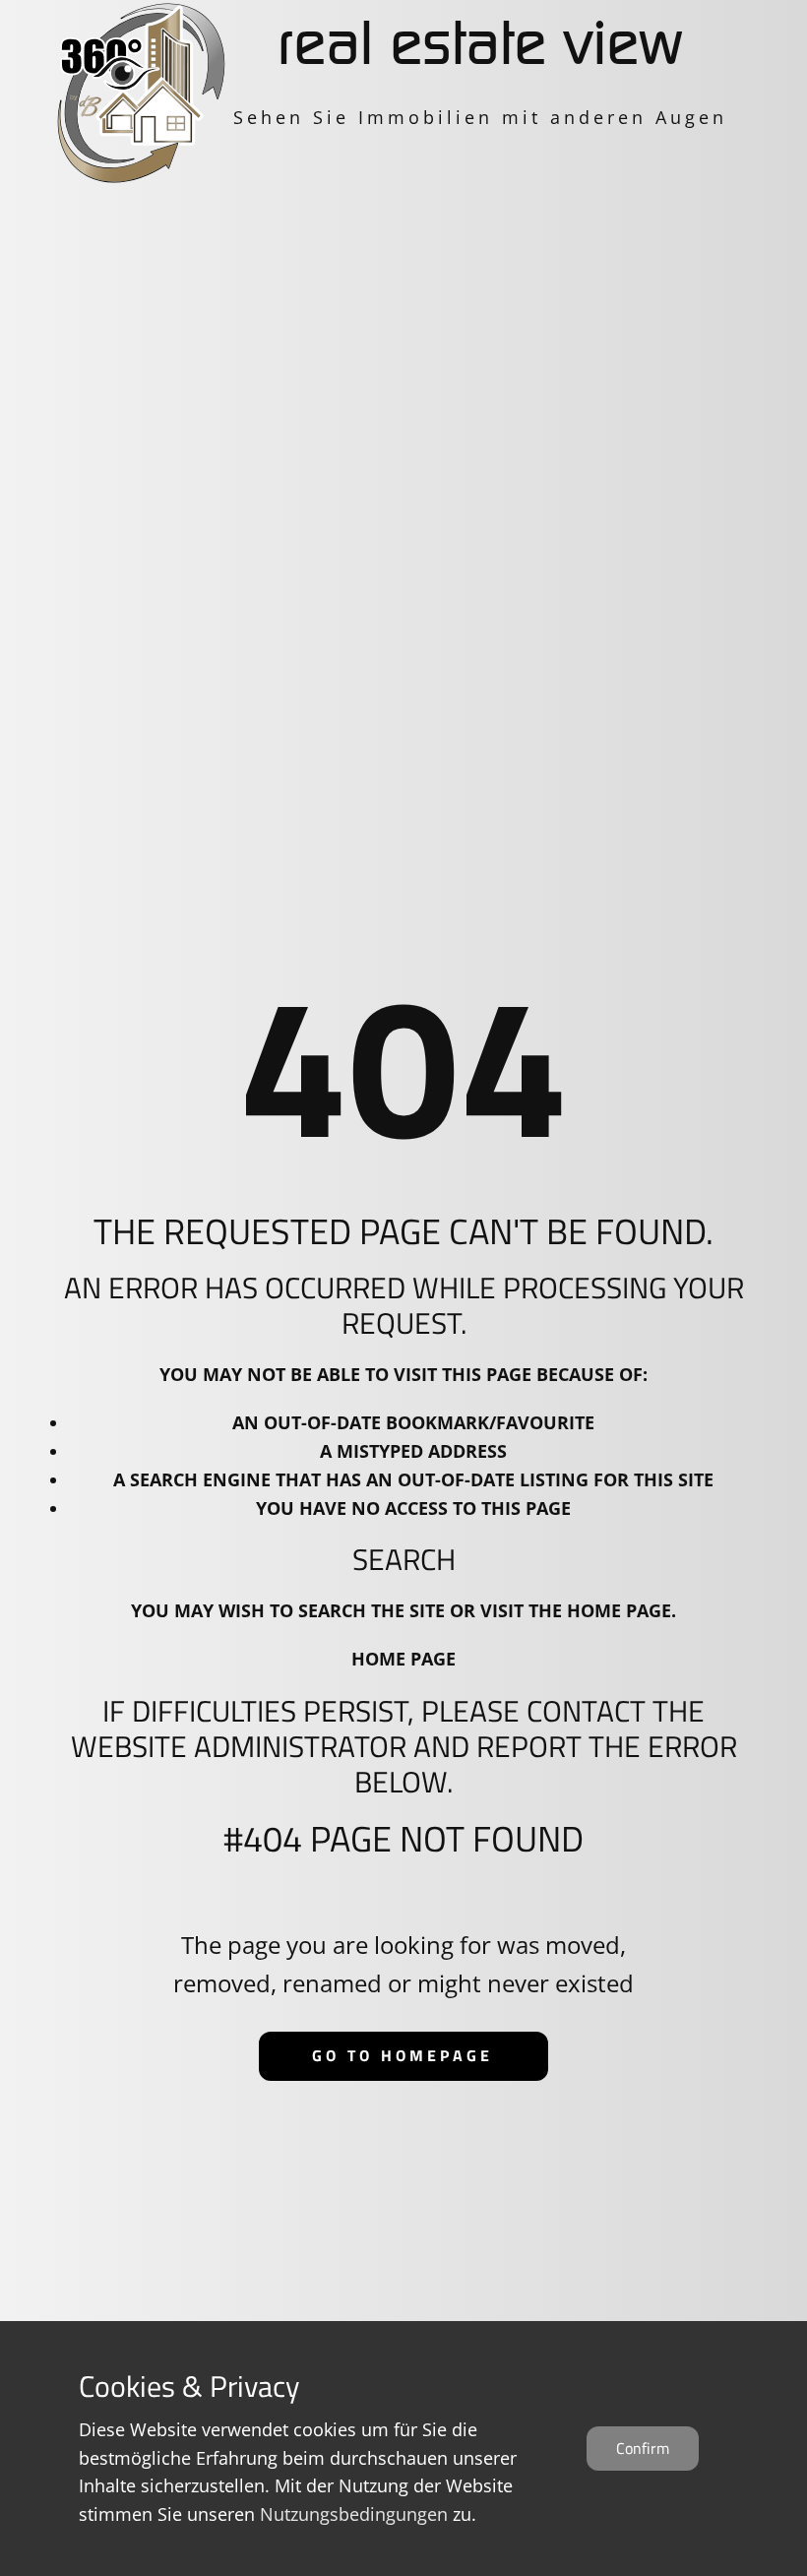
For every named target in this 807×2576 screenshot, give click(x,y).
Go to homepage (403, 2055)
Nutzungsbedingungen (356, 2514)
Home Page (403, 1659)
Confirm (643, 2448)
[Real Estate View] (141, 93)
